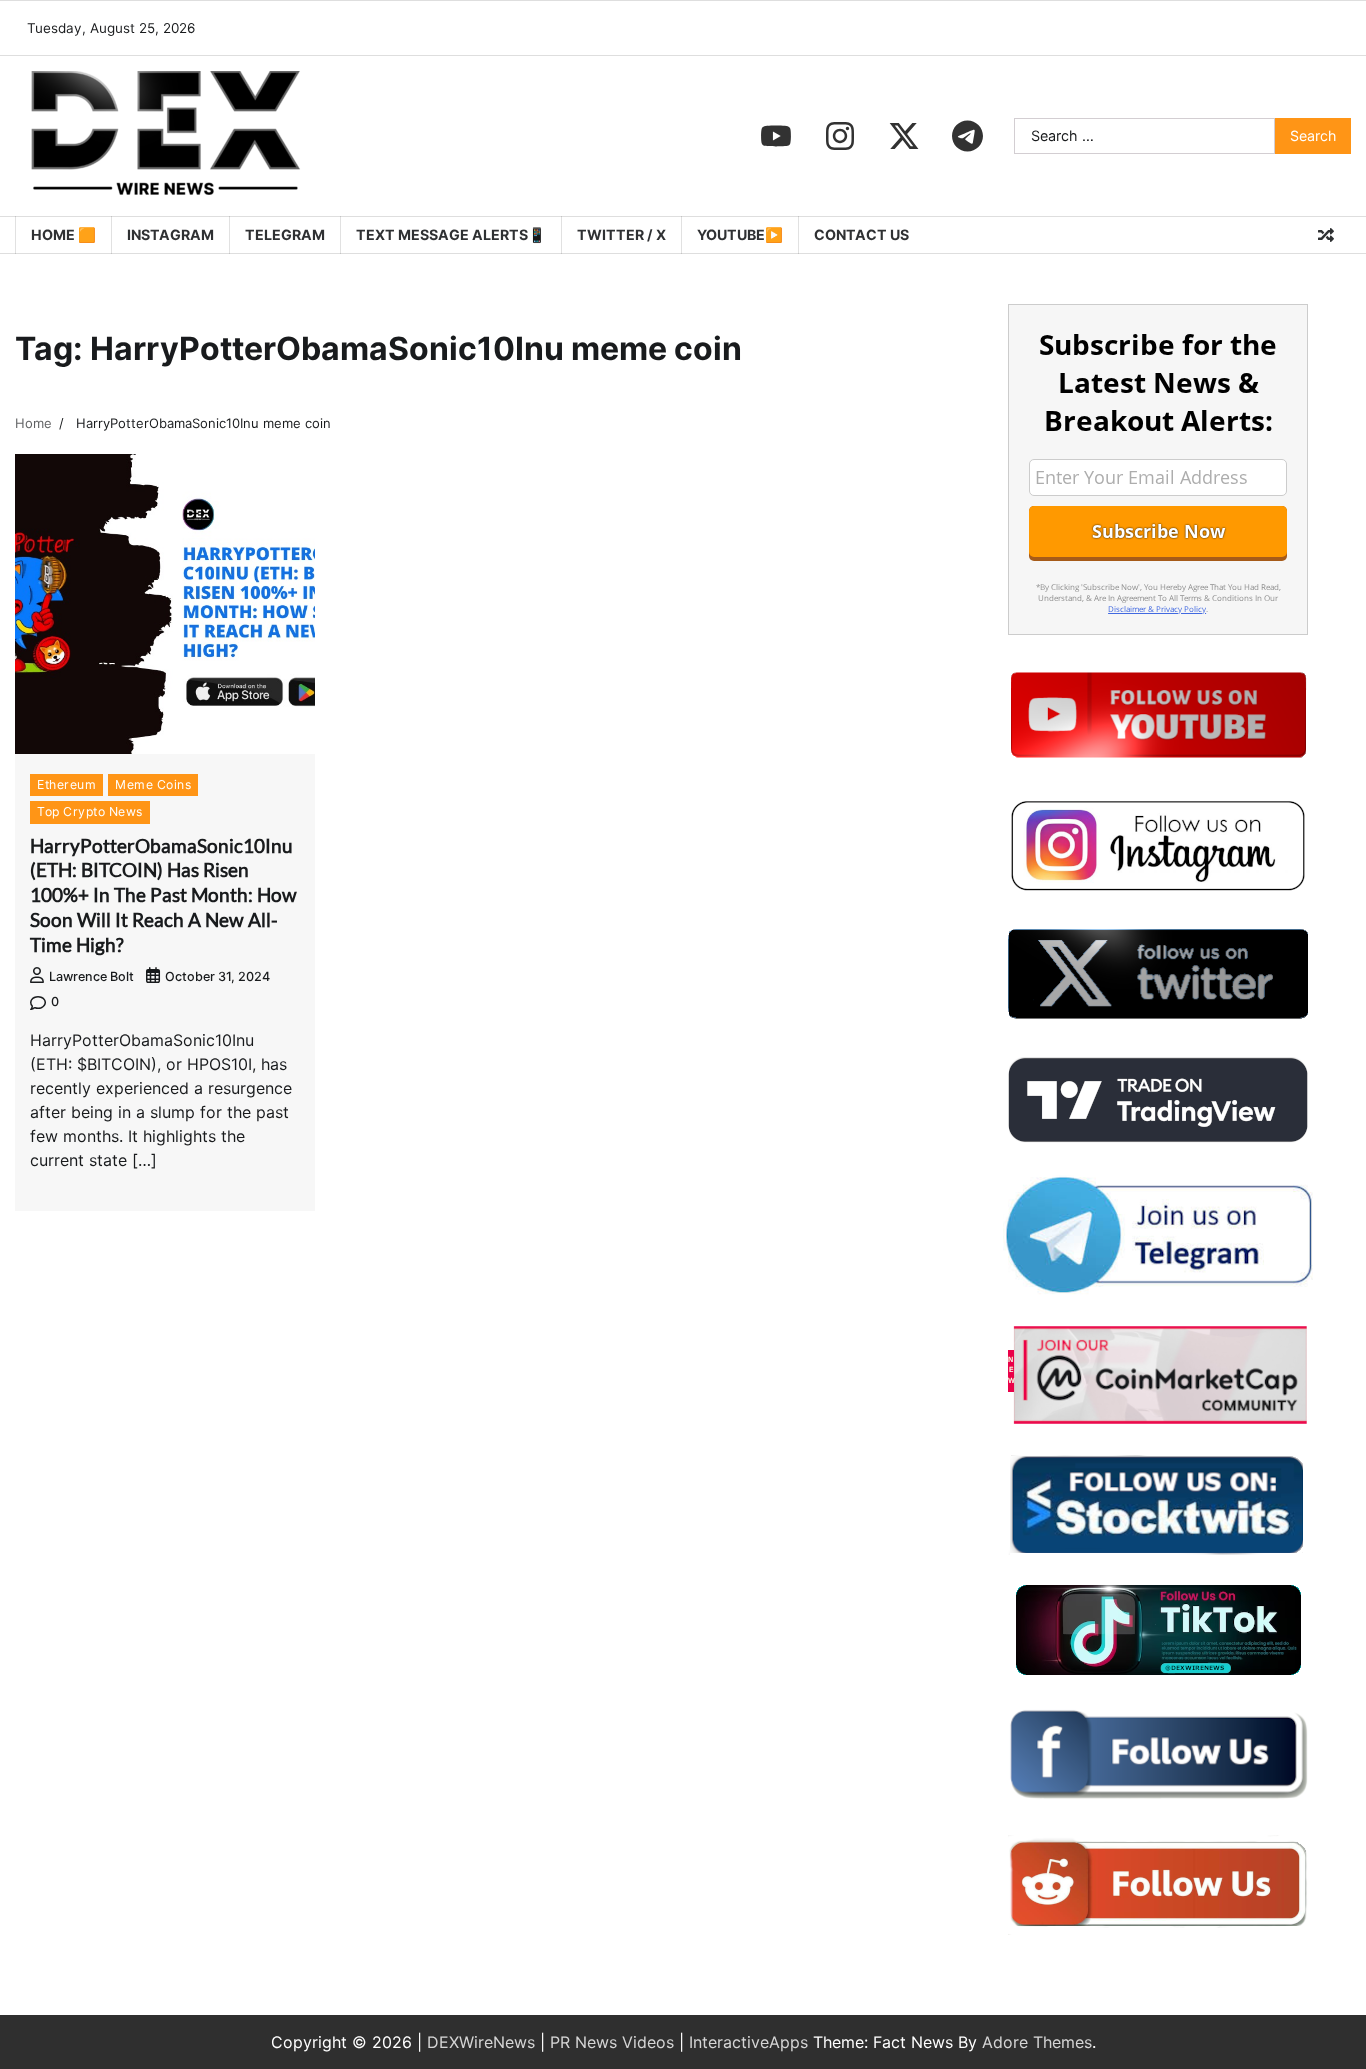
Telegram (285, 234)
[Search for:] (1144, 136)
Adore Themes (1037, 2042)
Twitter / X (621, 234)
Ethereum (66, 784)
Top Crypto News (90, 811)
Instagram (170, 234)
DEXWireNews (481, 2042)
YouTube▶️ (740, 234)
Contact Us (861, 234)
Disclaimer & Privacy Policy (1157, 608)
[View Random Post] (1326, 235)
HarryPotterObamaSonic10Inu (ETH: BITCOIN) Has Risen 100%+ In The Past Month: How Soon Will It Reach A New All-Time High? (163, 895)
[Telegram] (968, 136)
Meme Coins (153, 784)
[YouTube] (776, 136)
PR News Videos (612, 2042)
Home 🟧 (63, 234)
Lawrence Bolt (91, 976)
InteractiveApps (748, 2042)
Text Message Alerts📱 (451, 234)
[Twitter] (904, 136)
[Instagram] (840, 136)
